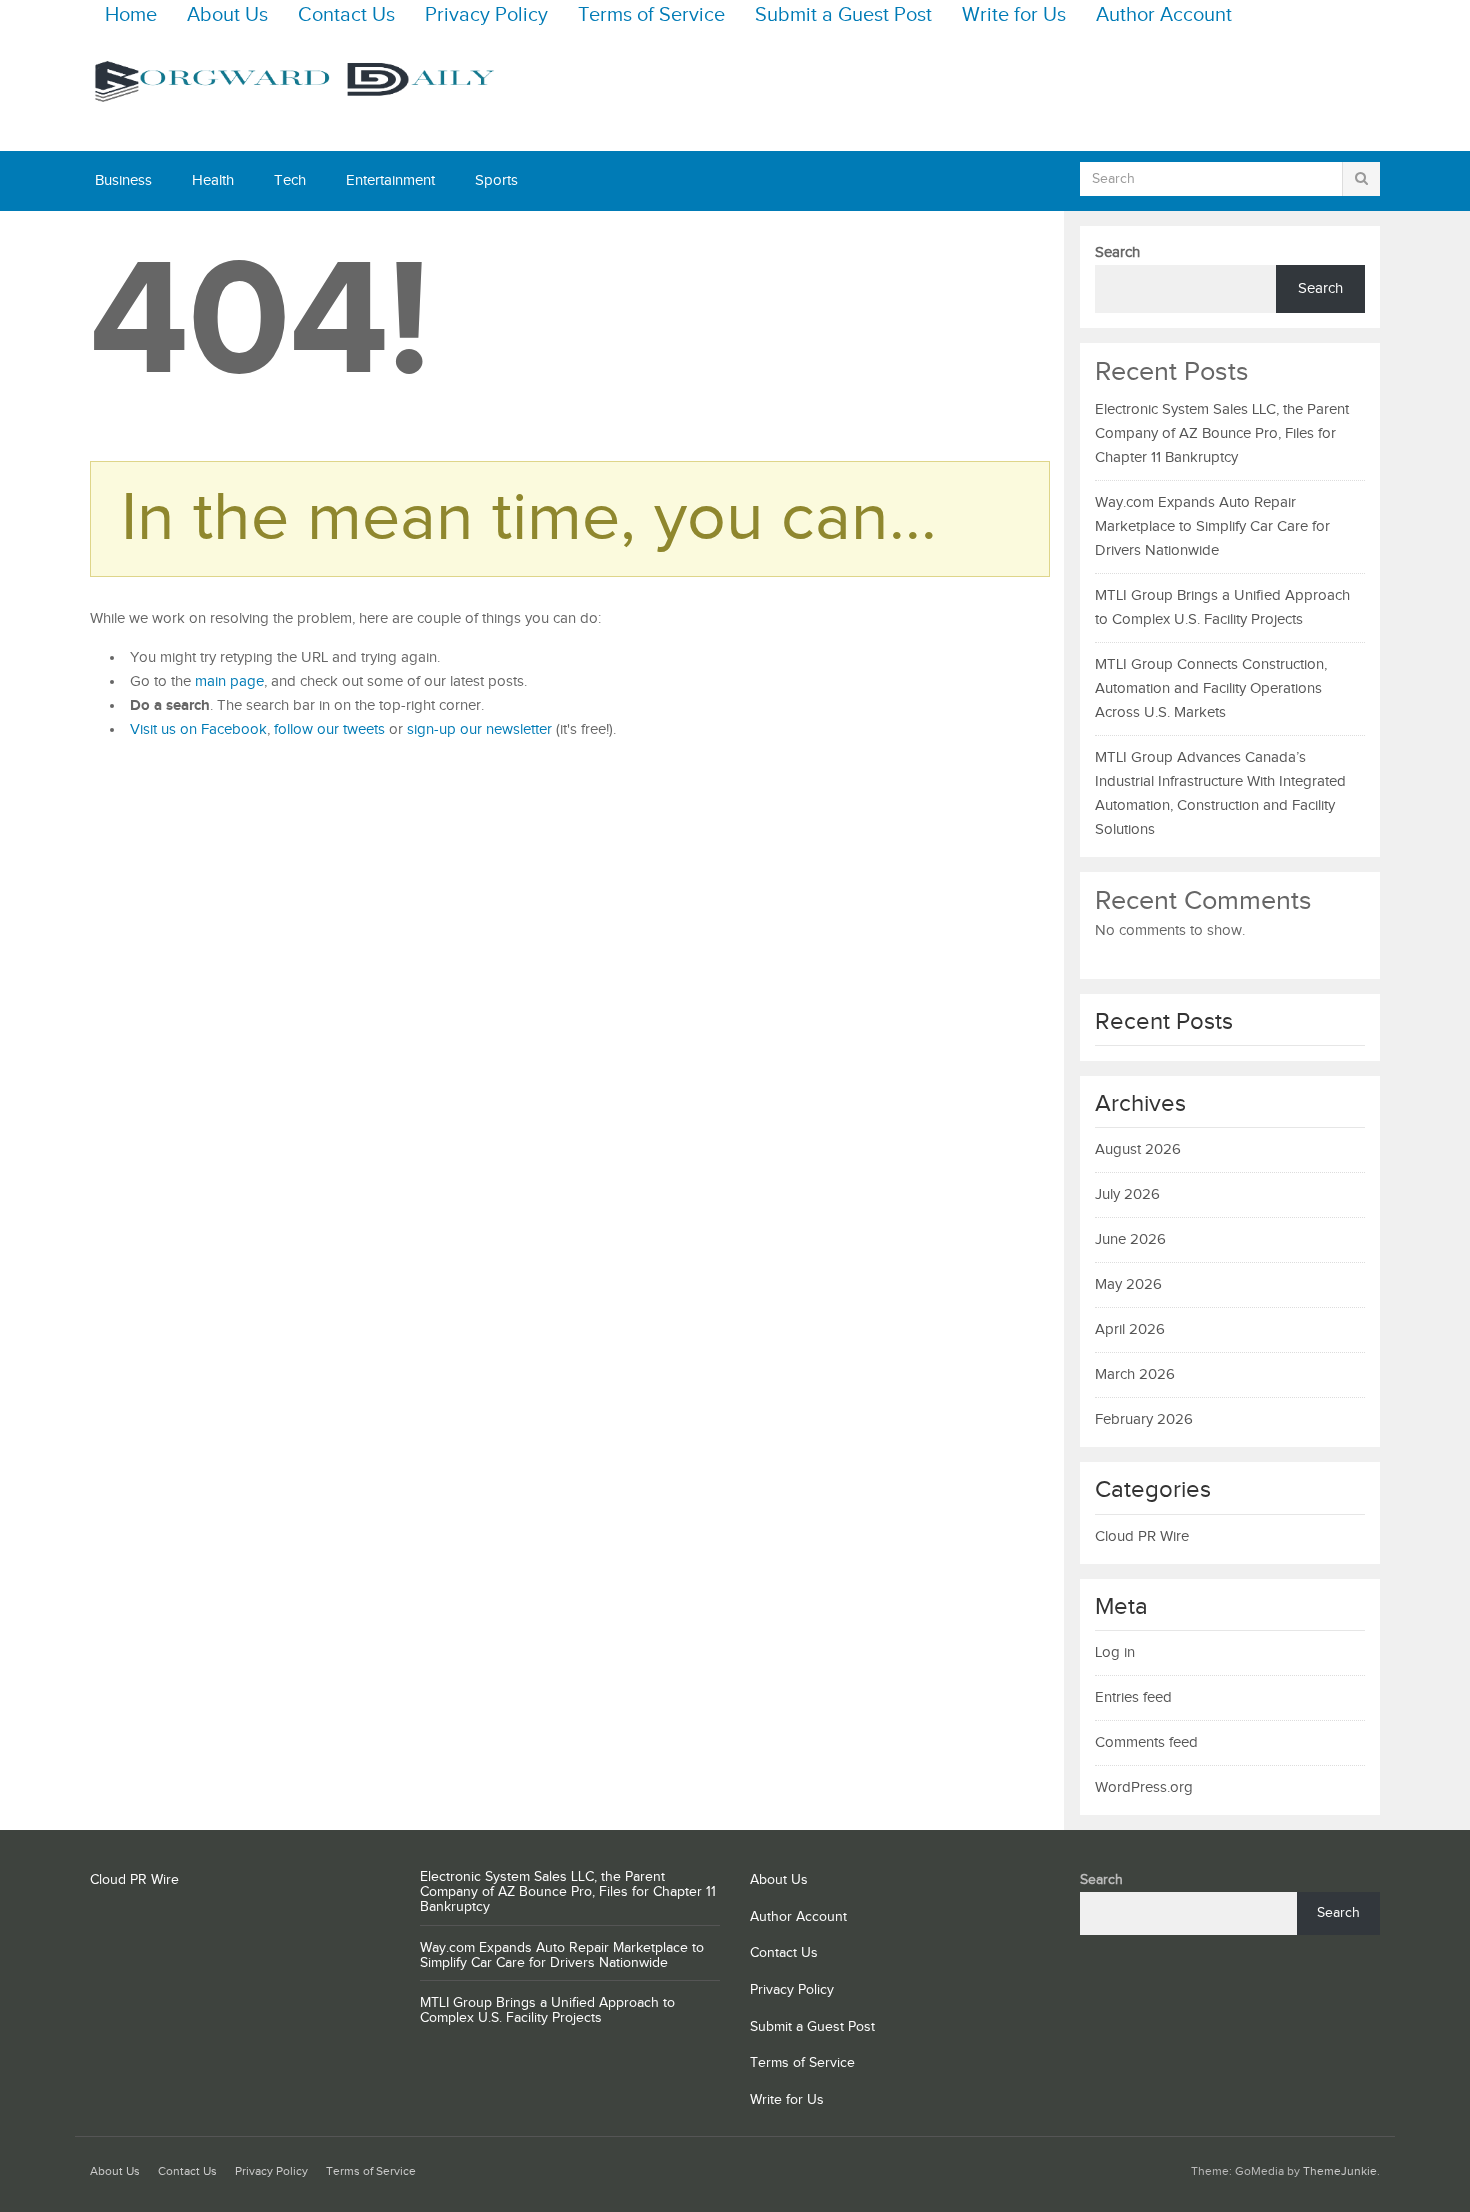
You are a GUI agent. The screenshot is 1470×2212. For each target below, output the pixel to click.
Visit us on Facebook (198, 729)
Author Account (1164, 15)
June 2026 (1130, 1239)
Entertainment (390, 180)
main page (229, 681)
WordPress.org (1144, 1787)
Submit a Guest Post (843, 15)
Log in (1115, 1652)
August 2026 (1138, 1149)
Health (213, 180)
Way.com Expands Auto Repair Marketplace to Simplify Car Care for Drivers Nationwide (1212, 526)
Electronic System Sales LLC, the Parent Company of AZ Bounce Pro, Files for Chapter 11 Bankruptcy (1222, 433)
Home (131, 15)
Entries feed (1133, 1697)
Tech (290, 180)
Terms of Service (651, 15)
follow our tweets (329, 729)
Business (123, 180)
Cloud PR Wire (1142, 1536)
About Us (227, 15)
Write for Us (1014, 15)
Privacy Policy (486, 15)
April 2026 (1130, 1329)
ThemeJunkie (1340, 2171)
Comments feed (1146, 1742)
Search (1117, 252)
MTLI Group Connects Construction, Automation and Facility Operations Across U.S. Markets (1211, 688)
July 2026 (1127, 1194)
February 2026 (1144, 1419)
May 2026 (1128, 1284)
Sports (496, 180)
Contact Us (346, 15)
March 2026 (1135, 1374)
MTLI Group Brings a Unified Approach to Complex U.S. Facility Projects (547, 2010)
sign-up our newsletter (479, 729)
